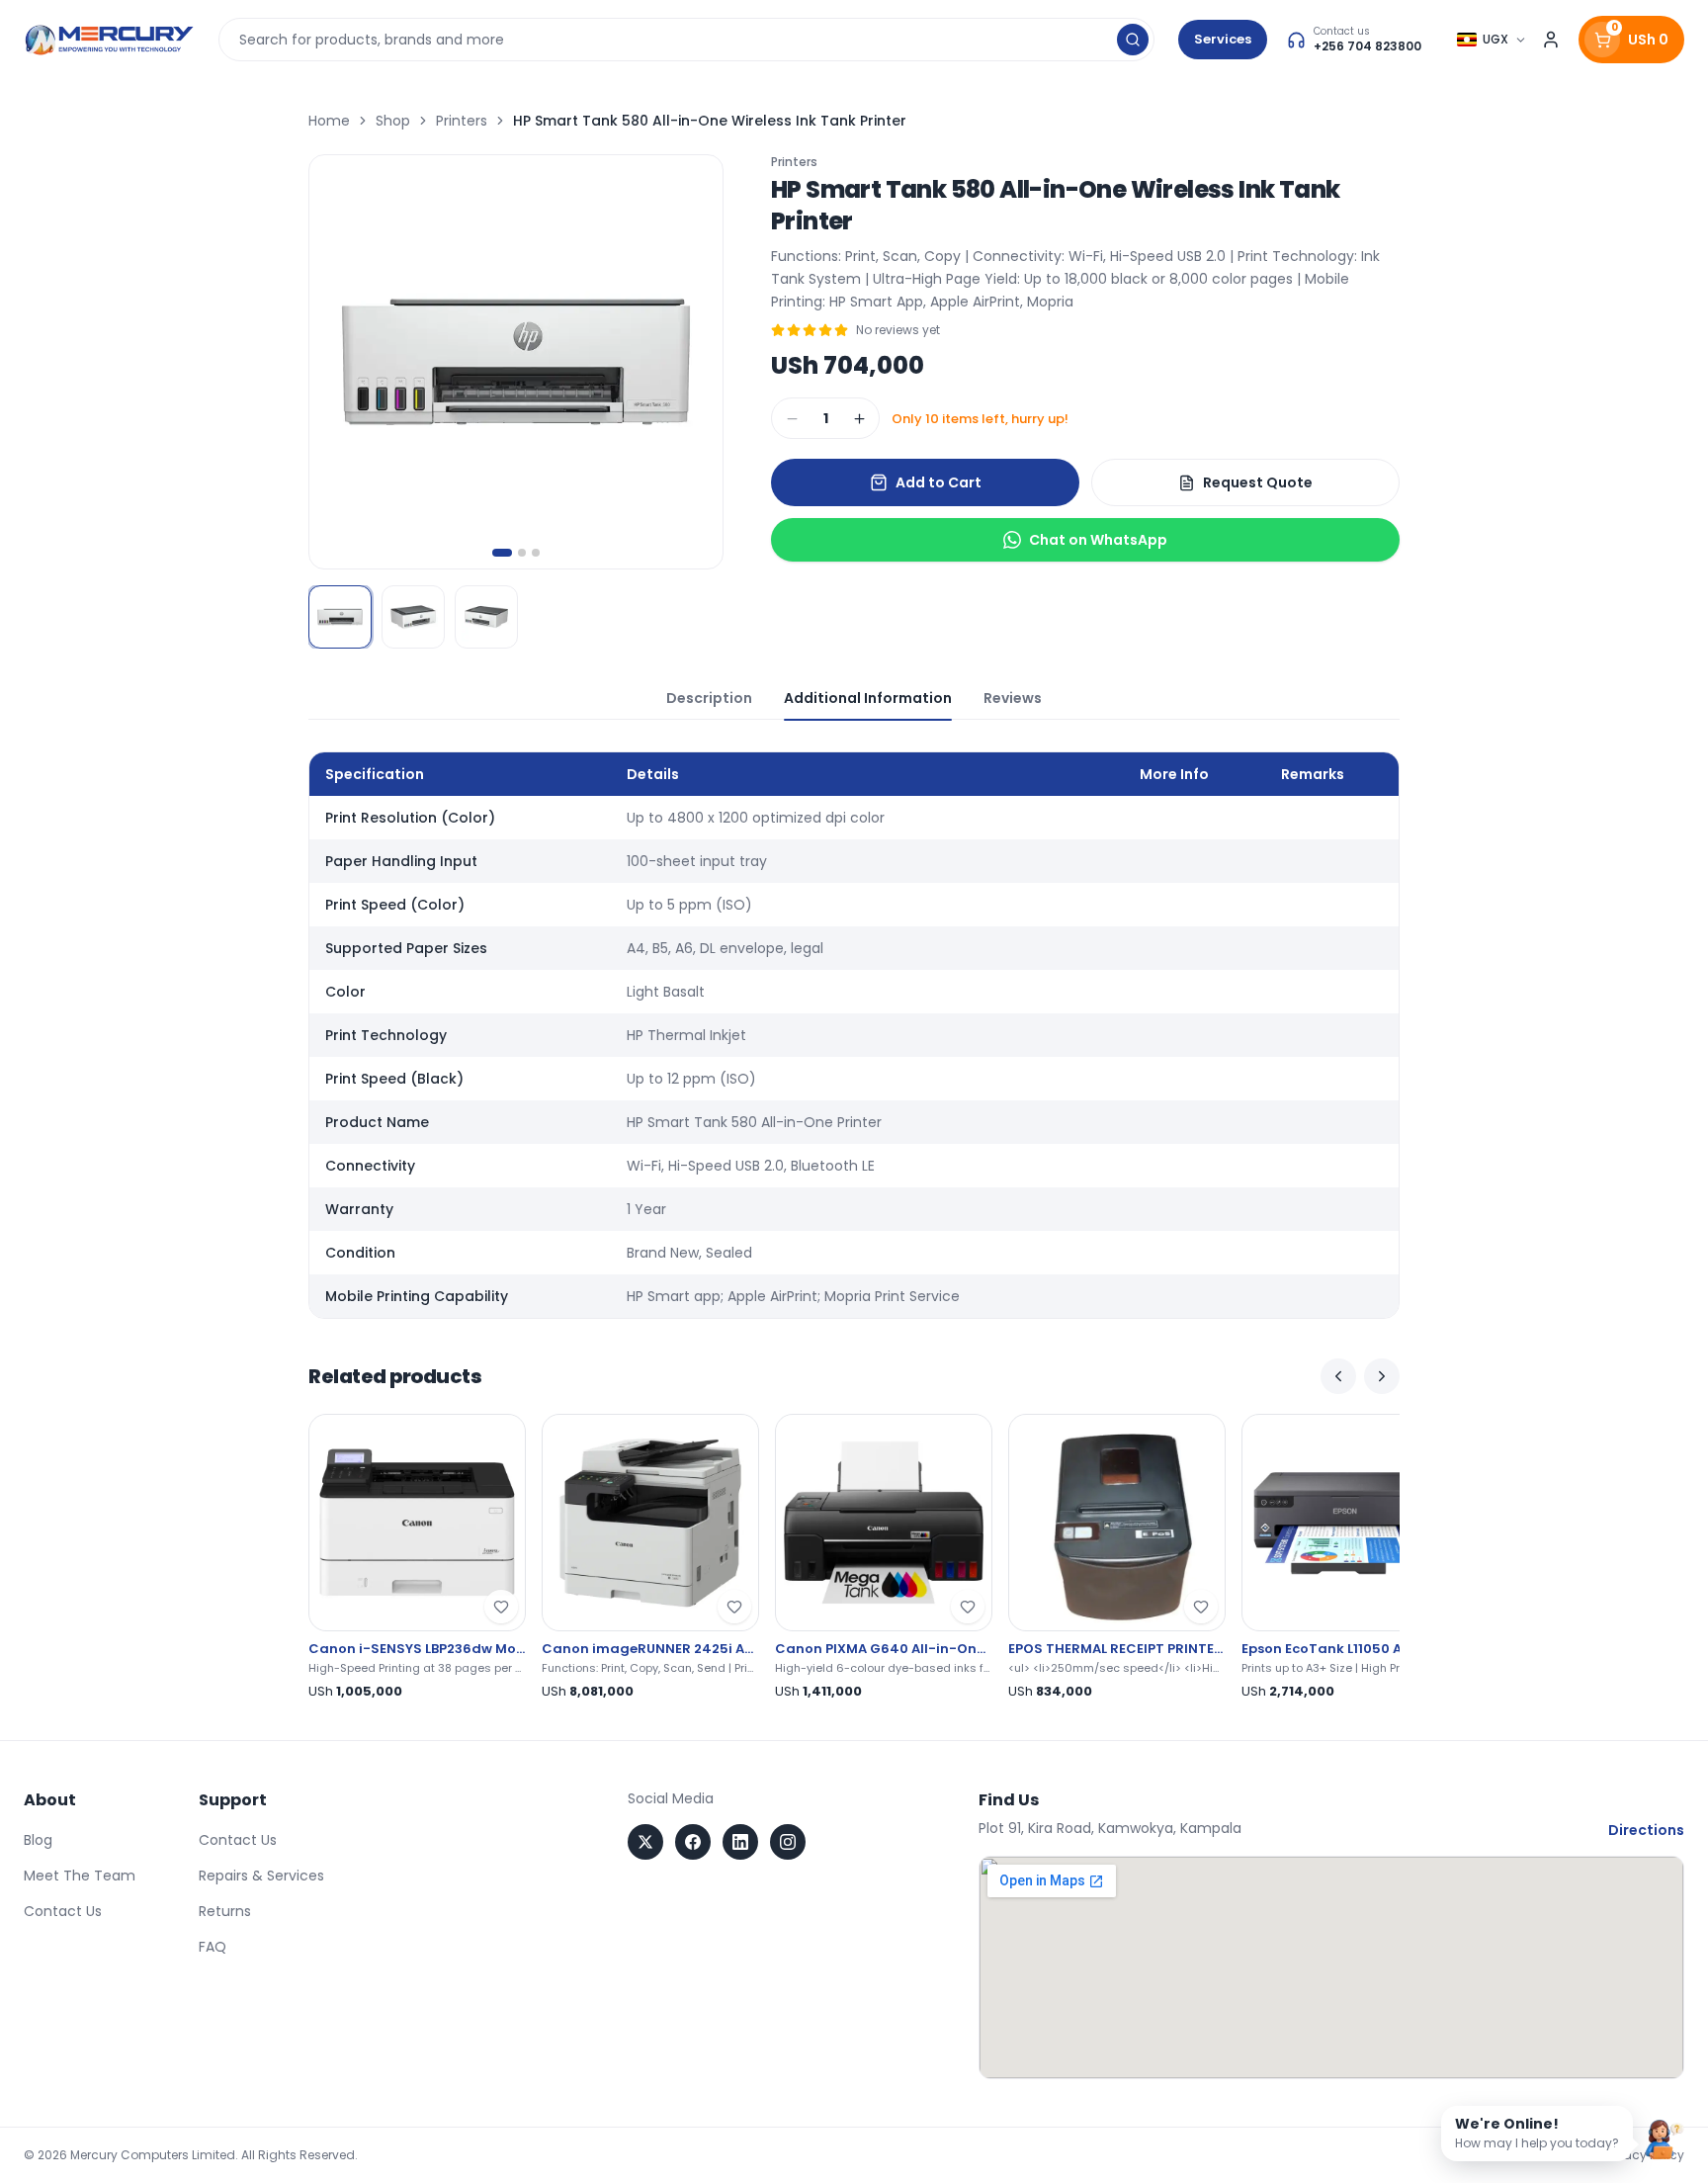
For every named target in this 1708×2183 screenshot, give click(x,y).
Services (1223, 39)
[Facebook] (693, 1842)
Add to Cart (939, 482)
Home (329, 121)
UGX (1495, 39)
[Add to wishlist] (501, 1607)
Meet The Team (80, 1876)
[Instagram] (788, 1842)
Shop (393, 121)
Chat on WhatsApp (1098, 540)
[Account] (1551, 40)
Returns (225, 1911)
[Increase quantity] (859, 418)
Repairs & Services (261, 1876)
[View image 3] (486, 617)
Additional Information (868, 698)
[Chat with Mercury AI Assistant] (1665, 2139)
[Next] (1382, 1376)
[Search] (1133, 40)
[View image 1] (340, 617)
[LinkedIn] (740, 1842)
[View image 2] (413, 617)
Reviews (1013, 698)
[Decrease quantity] (792, 418)
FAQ (213, 1947)
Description (709, 698)
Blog (38, 1840)
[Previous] (1338, 1376)
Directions (1646, 1830)
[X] (645, 1842)
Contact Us (63, 1911)
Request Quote (1258, 482)
